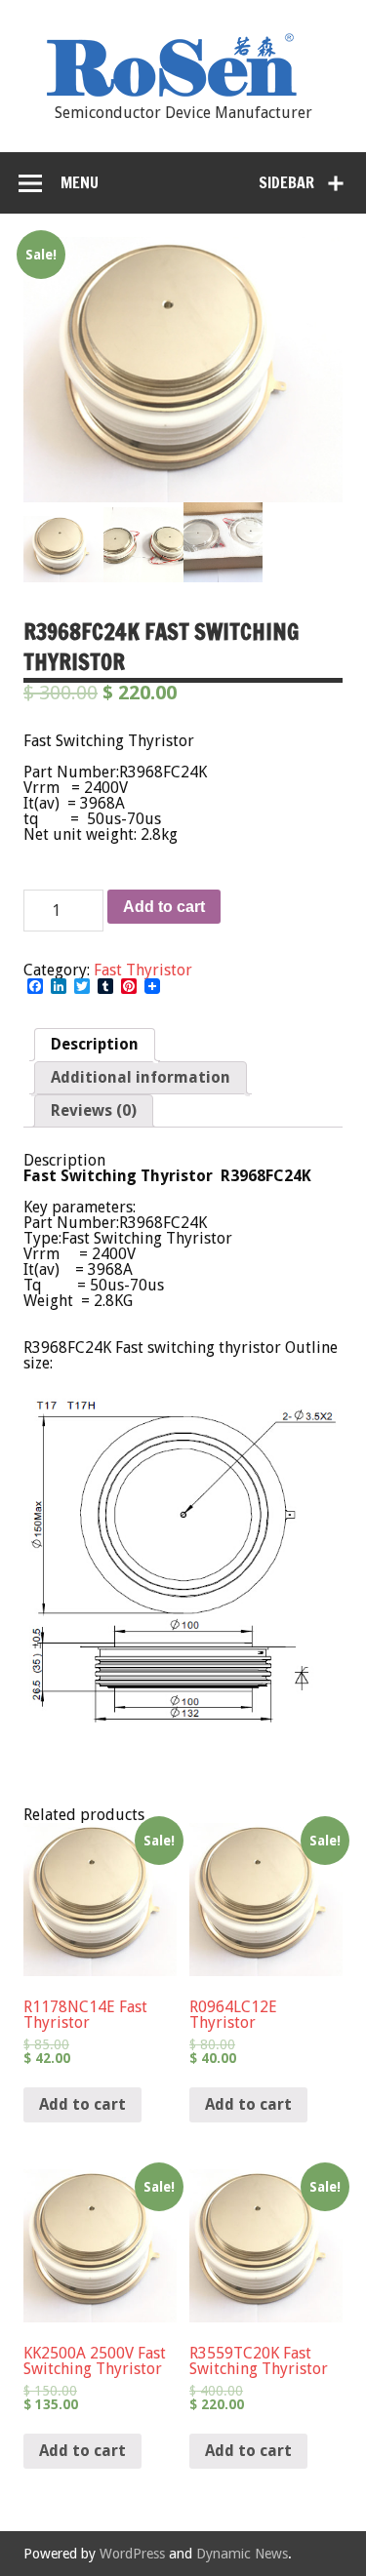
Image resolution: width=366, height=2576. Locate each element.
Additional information (141, 1077)
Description (95, 1044)
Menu (80, 182)
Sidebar (286, 182)
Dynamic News (242, 2554)
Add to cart (164, 907)
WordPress (132, 2554)
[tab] (95, 1045)
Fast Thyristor (143, 970)
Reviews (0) (94, 1110)
